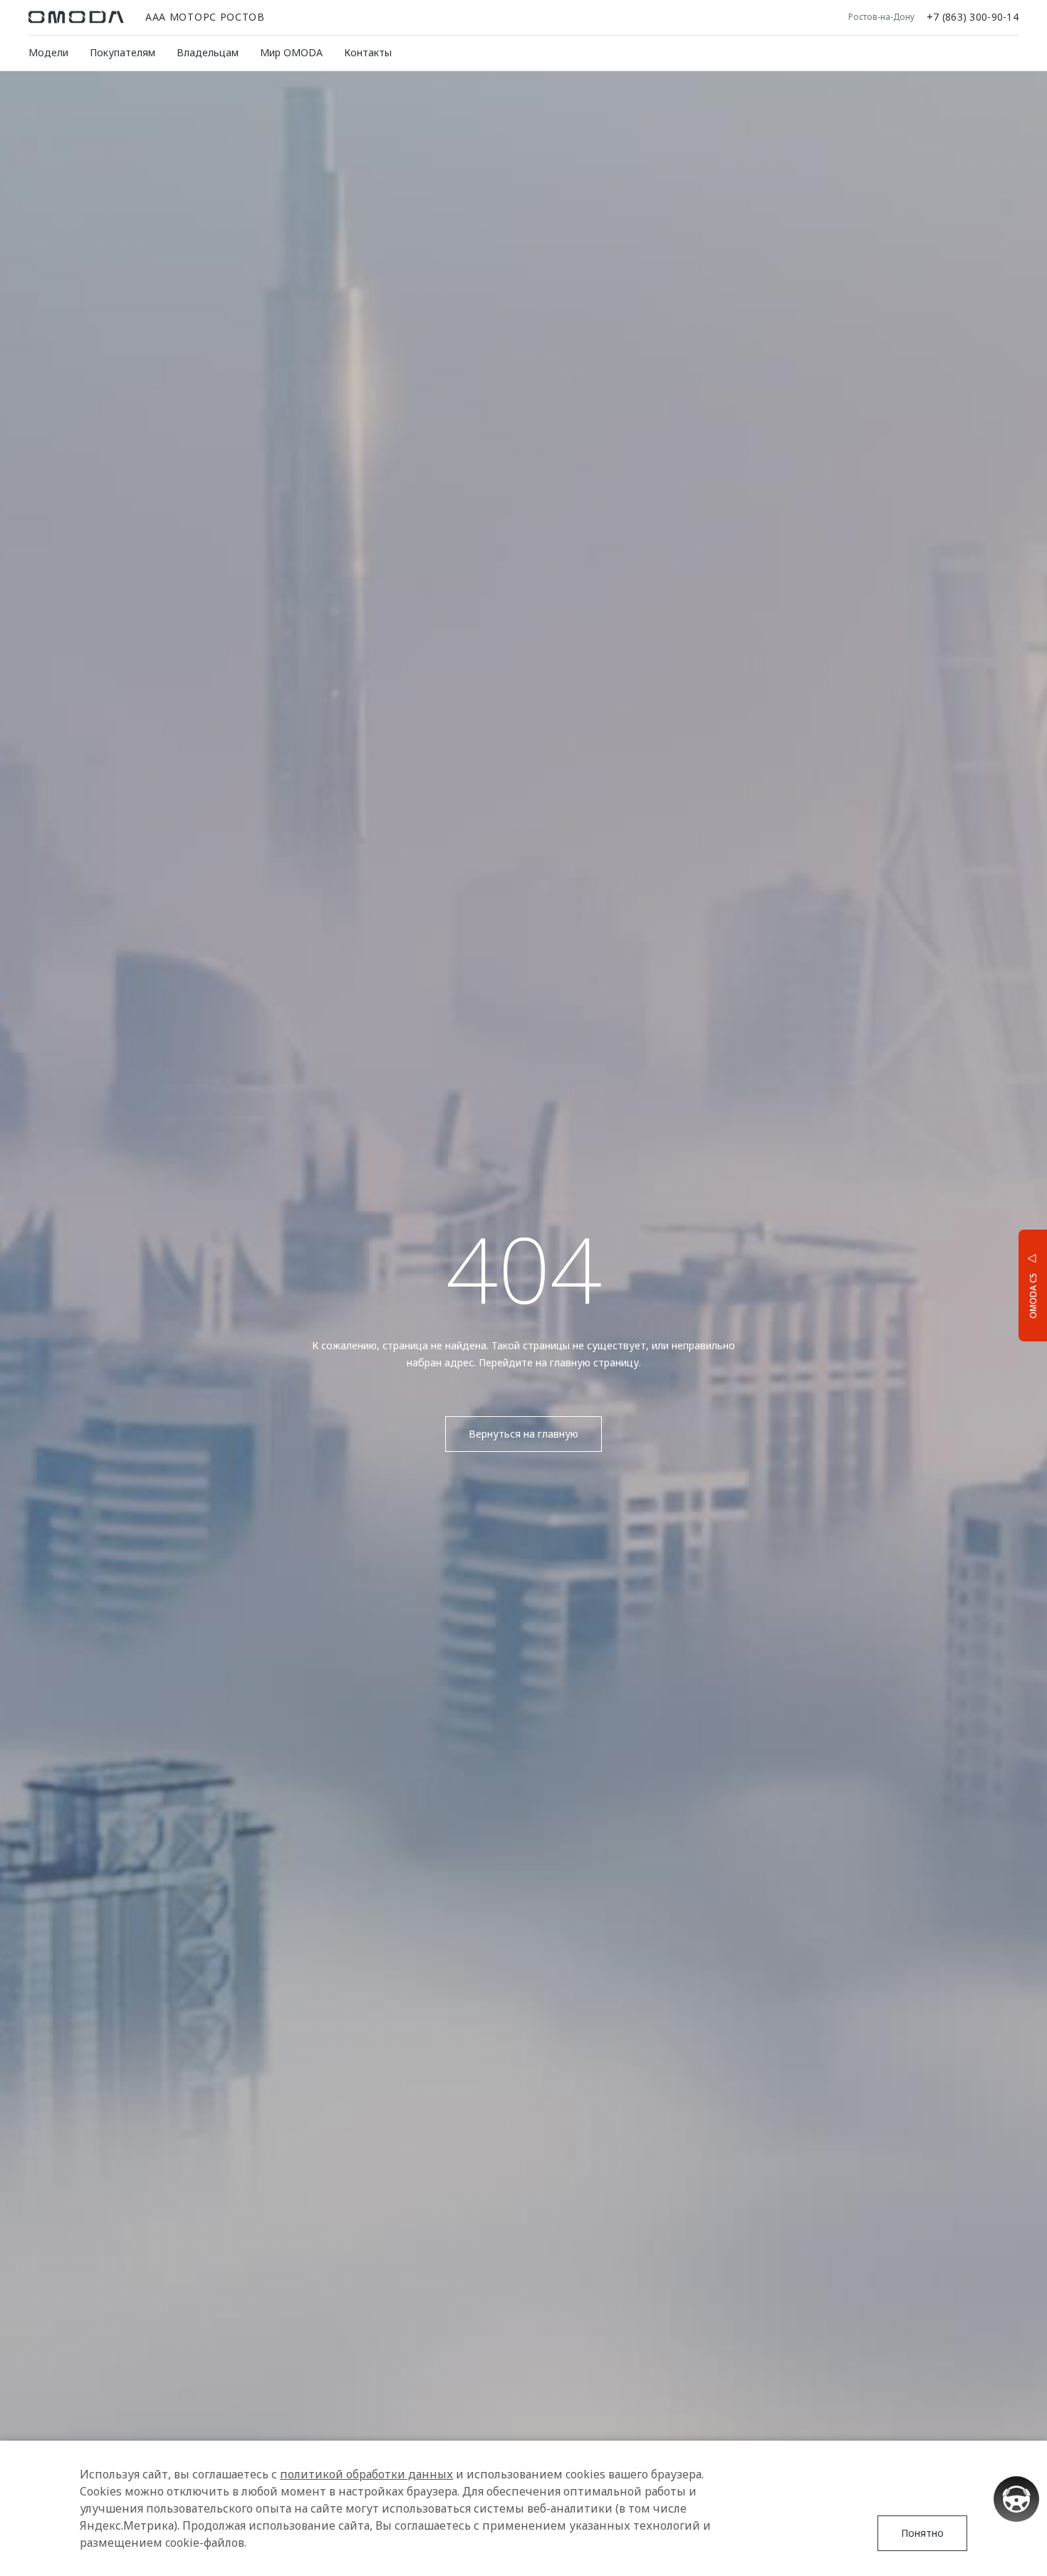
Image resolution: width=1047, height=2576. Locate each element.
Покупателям (123, 52)
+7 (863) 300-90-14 (973, 17)
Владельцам (208, 52)
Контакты (368, 52)
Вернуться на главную (523, 1434)
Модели (48, 52)
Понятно (922, 2533)
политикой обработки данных (366, 2474)
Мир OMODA (291, 52)
